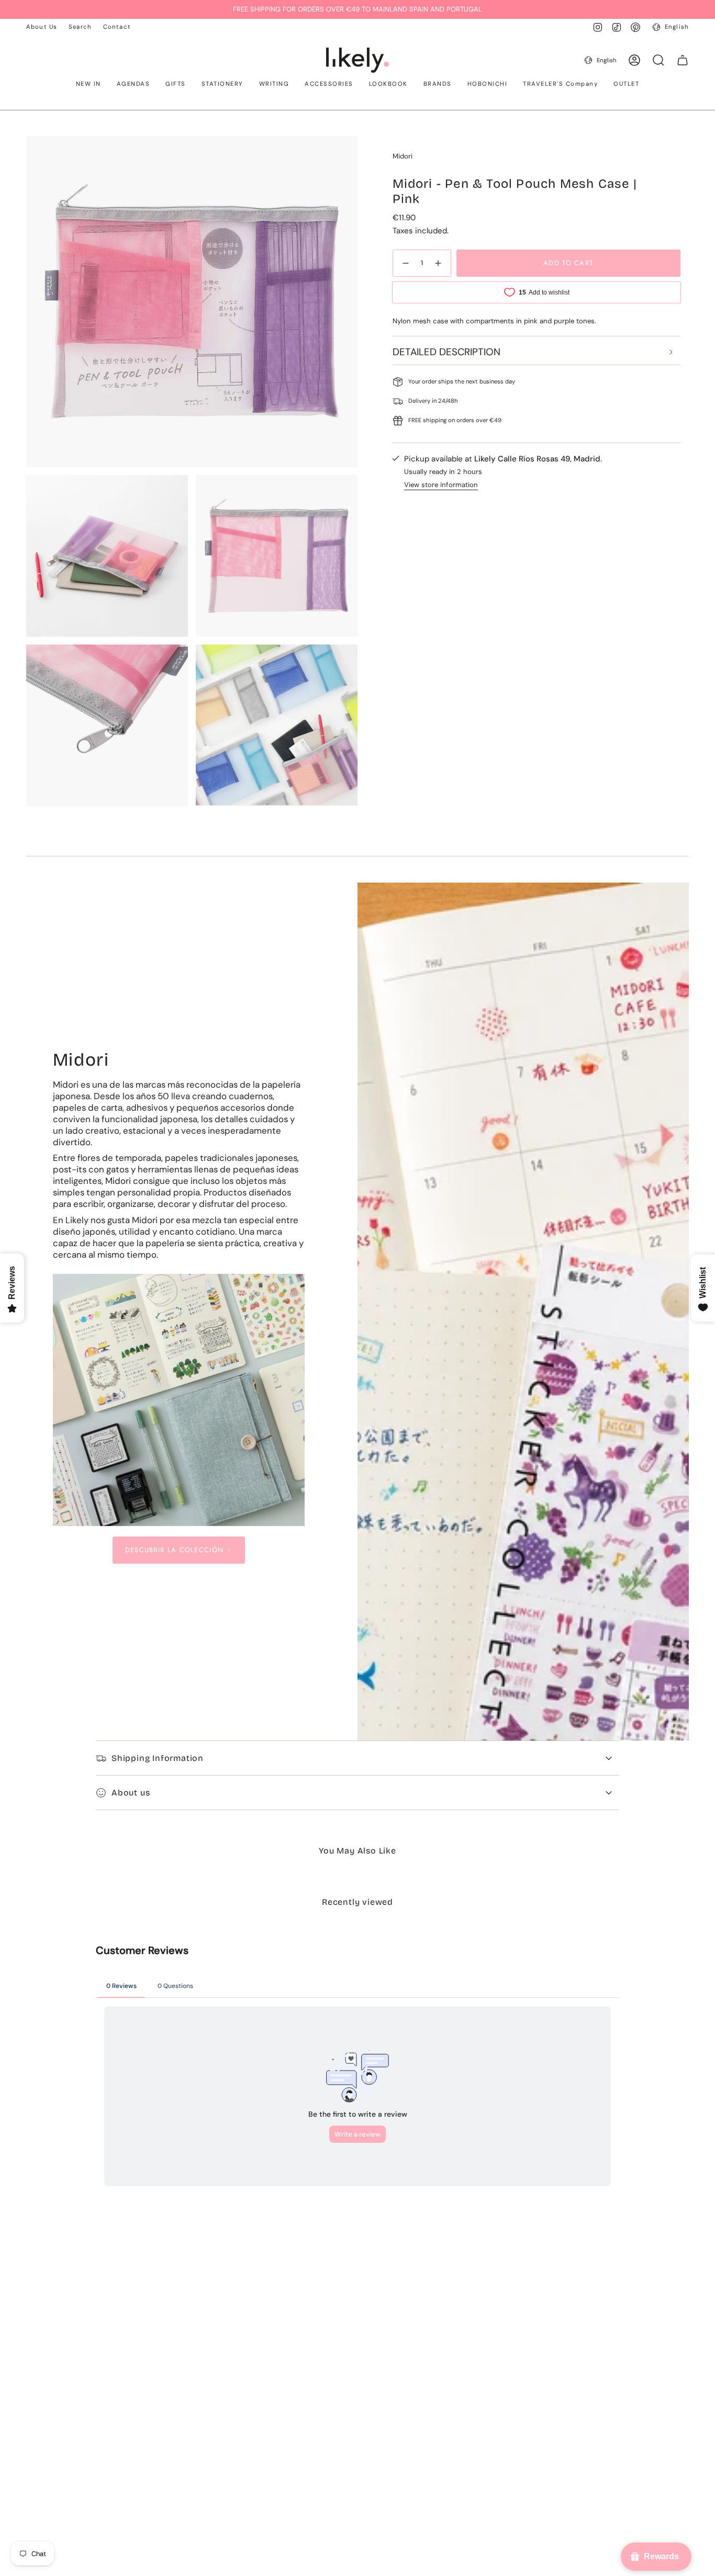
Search (80, 27)
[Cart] (683, 60)
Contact (117, 27)
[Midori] (179, 1400)
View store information (441, 485)
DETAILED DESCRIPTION (446, 352)
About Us (42, 27)
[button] (88, 85)
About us (131, 1793)
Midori (403, 156)
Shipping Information (158, 1758)
